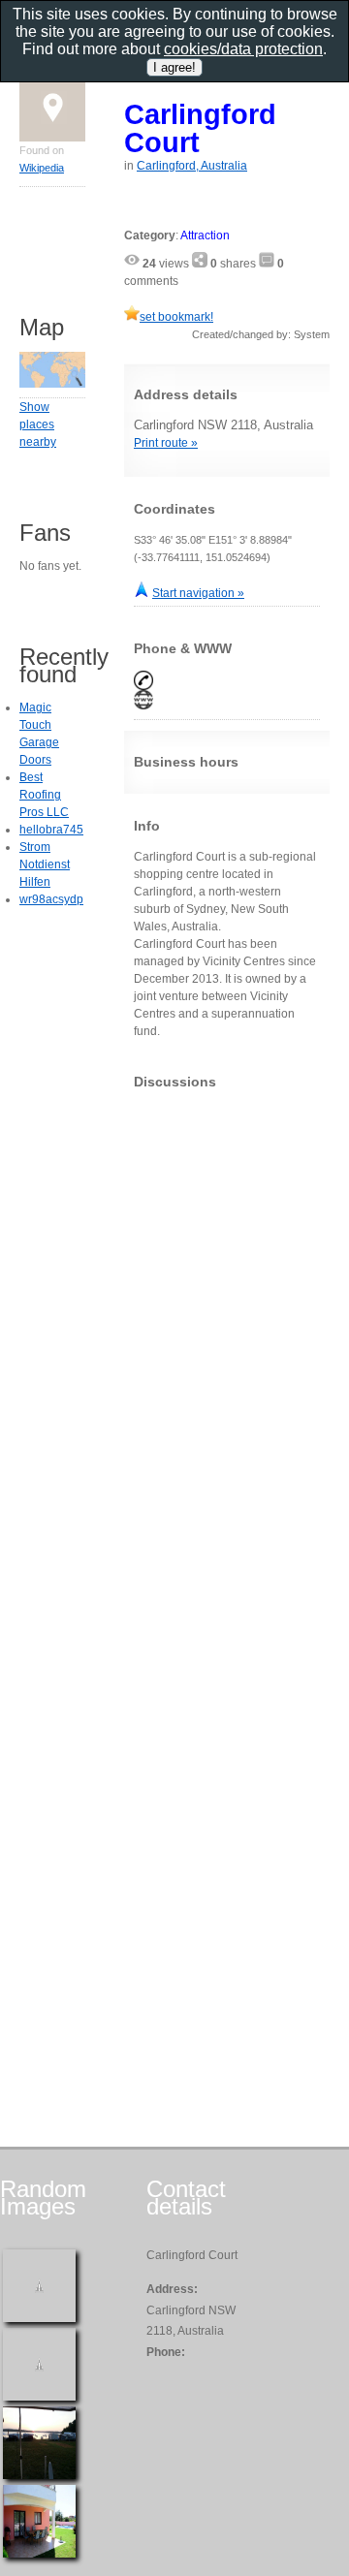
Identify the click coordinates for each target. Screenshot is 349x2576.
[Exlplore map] (52, 384)
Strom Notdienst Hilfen (45, 864)
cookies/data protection (243, 49)
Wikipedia (42, 168)
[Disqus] (227, 1346)
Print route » (166, 443)
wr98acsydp (51, 899)
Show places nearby (38, 424)
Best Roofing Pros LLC (44, 795)
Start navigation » (198, 593)
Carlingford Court (200, 128)
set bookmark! (176, 317)
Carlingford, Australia (192, 166)
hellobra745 (51, 830)
